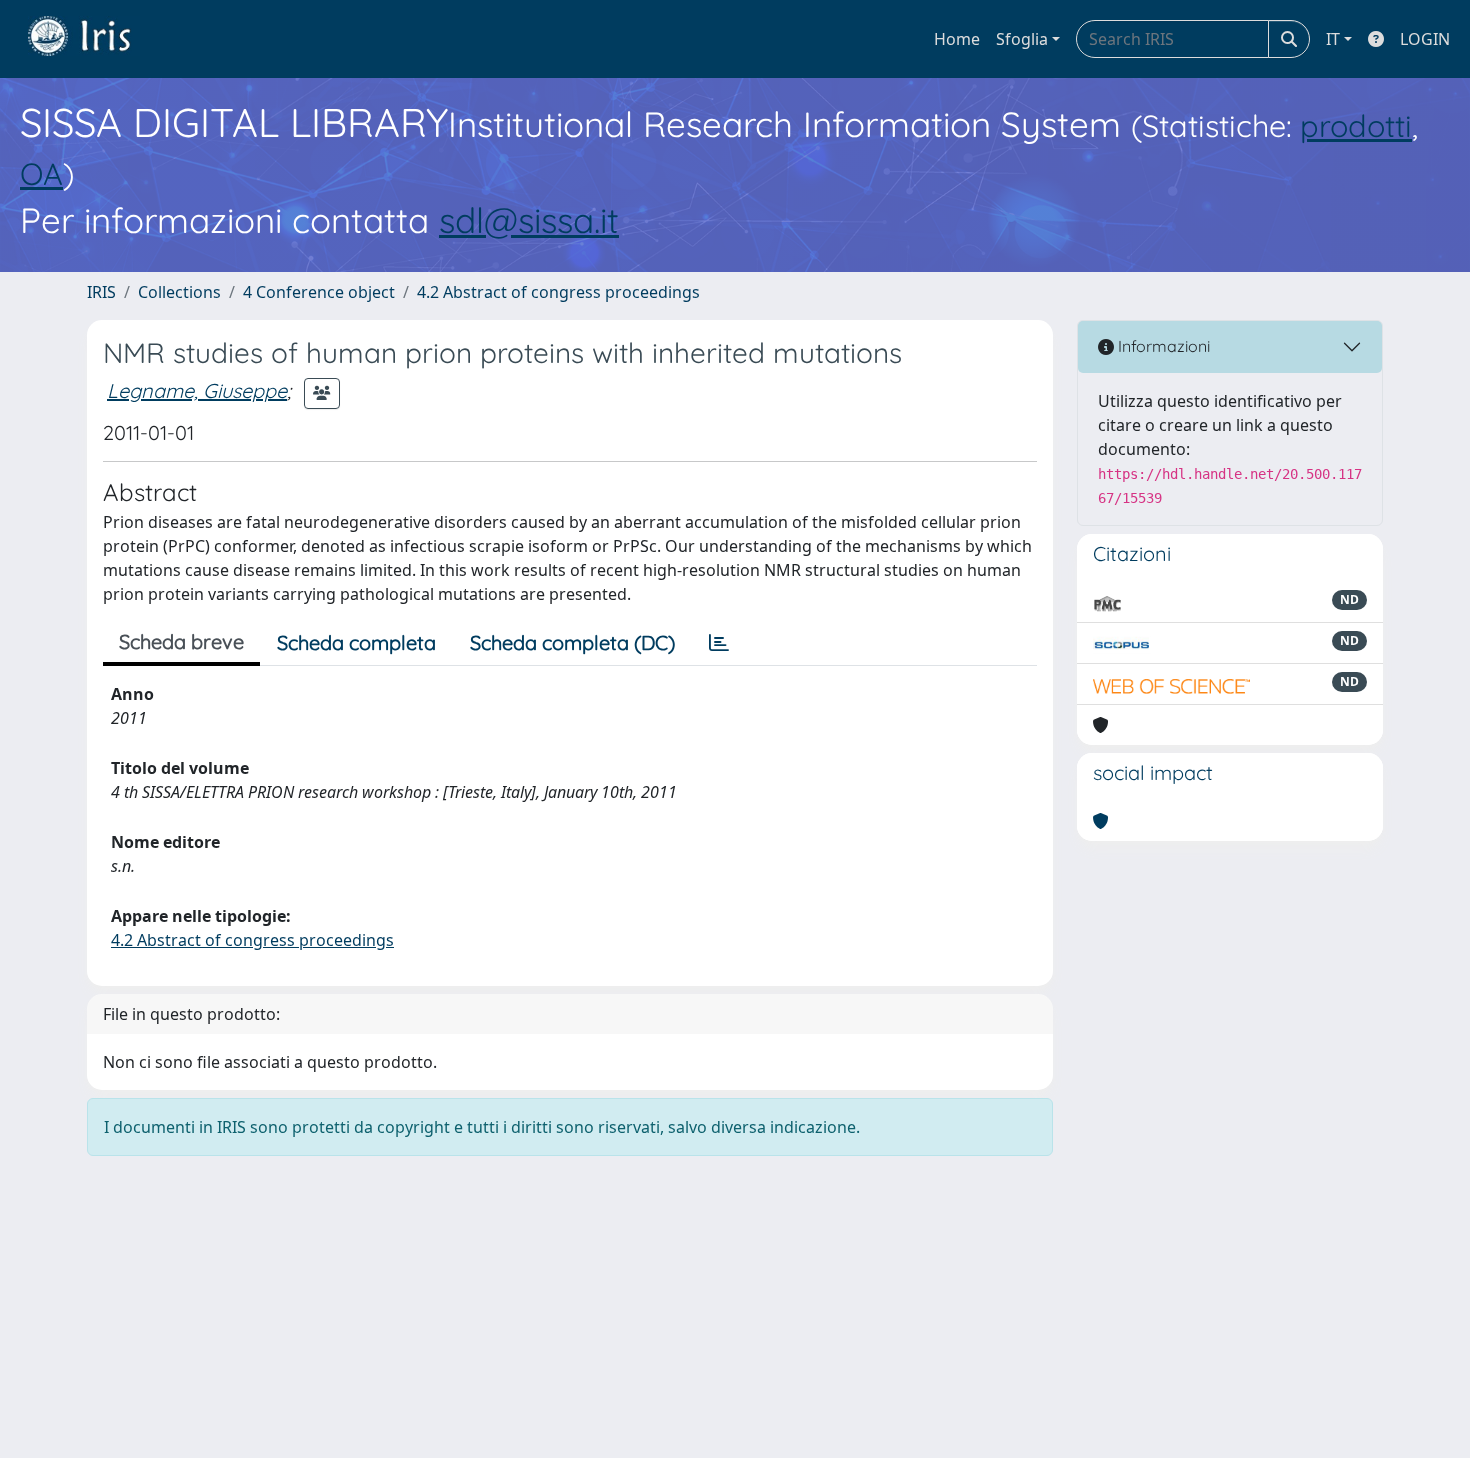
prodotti (1356, 125)
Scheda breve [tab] (181, 641)
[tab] (719, 643)
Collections (179, 292)
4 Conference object (319, 292)
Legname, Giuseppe (197, 390)
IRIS (101, 292)
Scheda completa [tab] (356, 642)
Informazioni (1162, 346)
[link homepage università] (94, 39)
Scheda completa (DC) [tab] (572, 642)
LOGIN (1425, 39)
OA (41, 173)
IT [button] (1333, 39)
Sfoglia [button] (1022, 39)
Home (957, 39)
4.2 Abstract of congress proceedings (558, 292)
